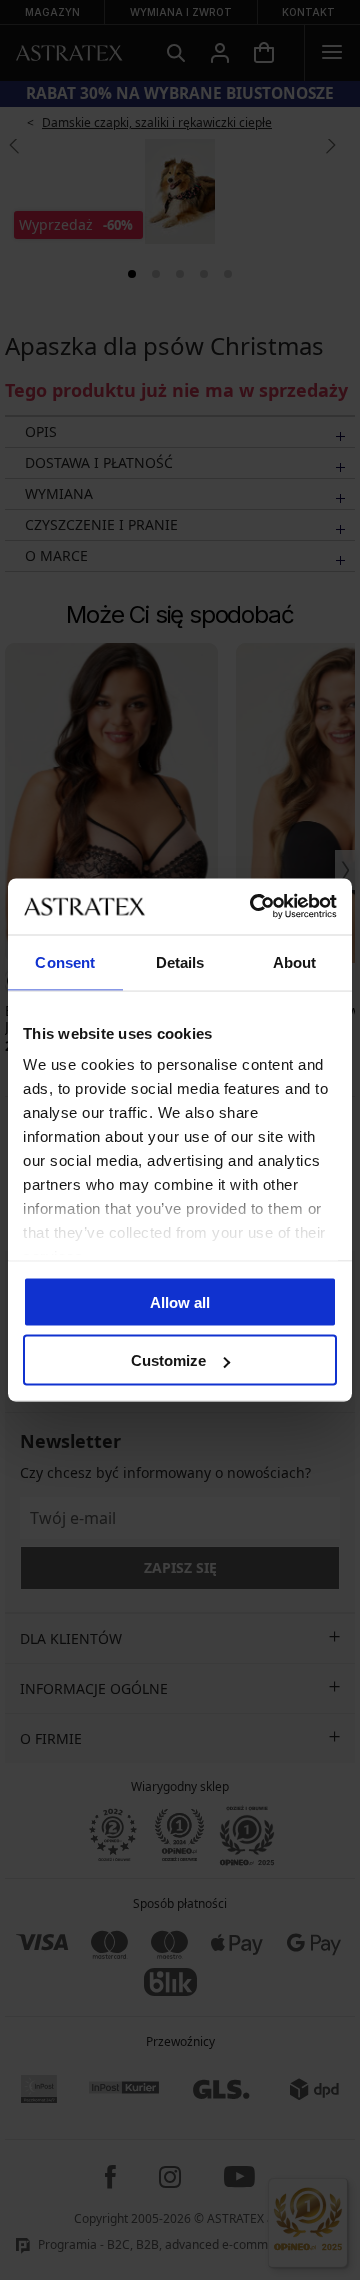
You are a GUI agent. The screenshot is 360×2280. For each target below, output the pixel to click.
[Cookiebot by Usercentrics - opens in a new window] (254, 907)
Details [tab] (180, 961)
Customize (168, 1360)
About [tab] (295, 961)
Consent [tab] (65, 961)
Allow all (180, 1301)
